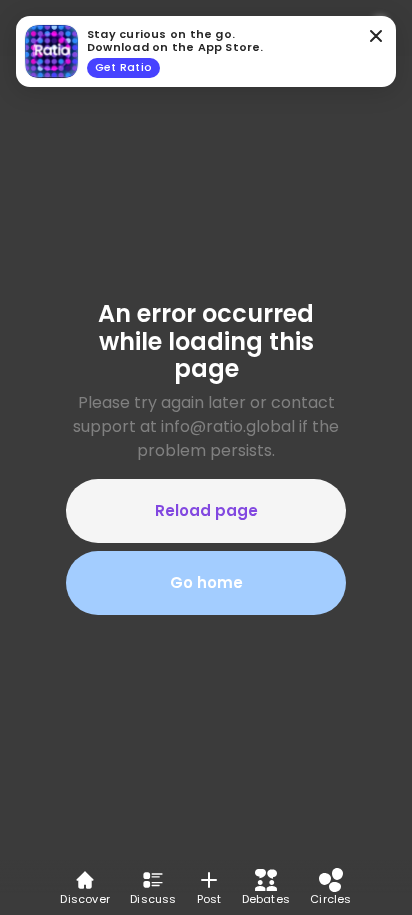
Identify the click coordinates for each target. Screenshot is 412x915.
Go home (206, 583)
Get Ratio (123, 67)
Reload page (206, 510)
